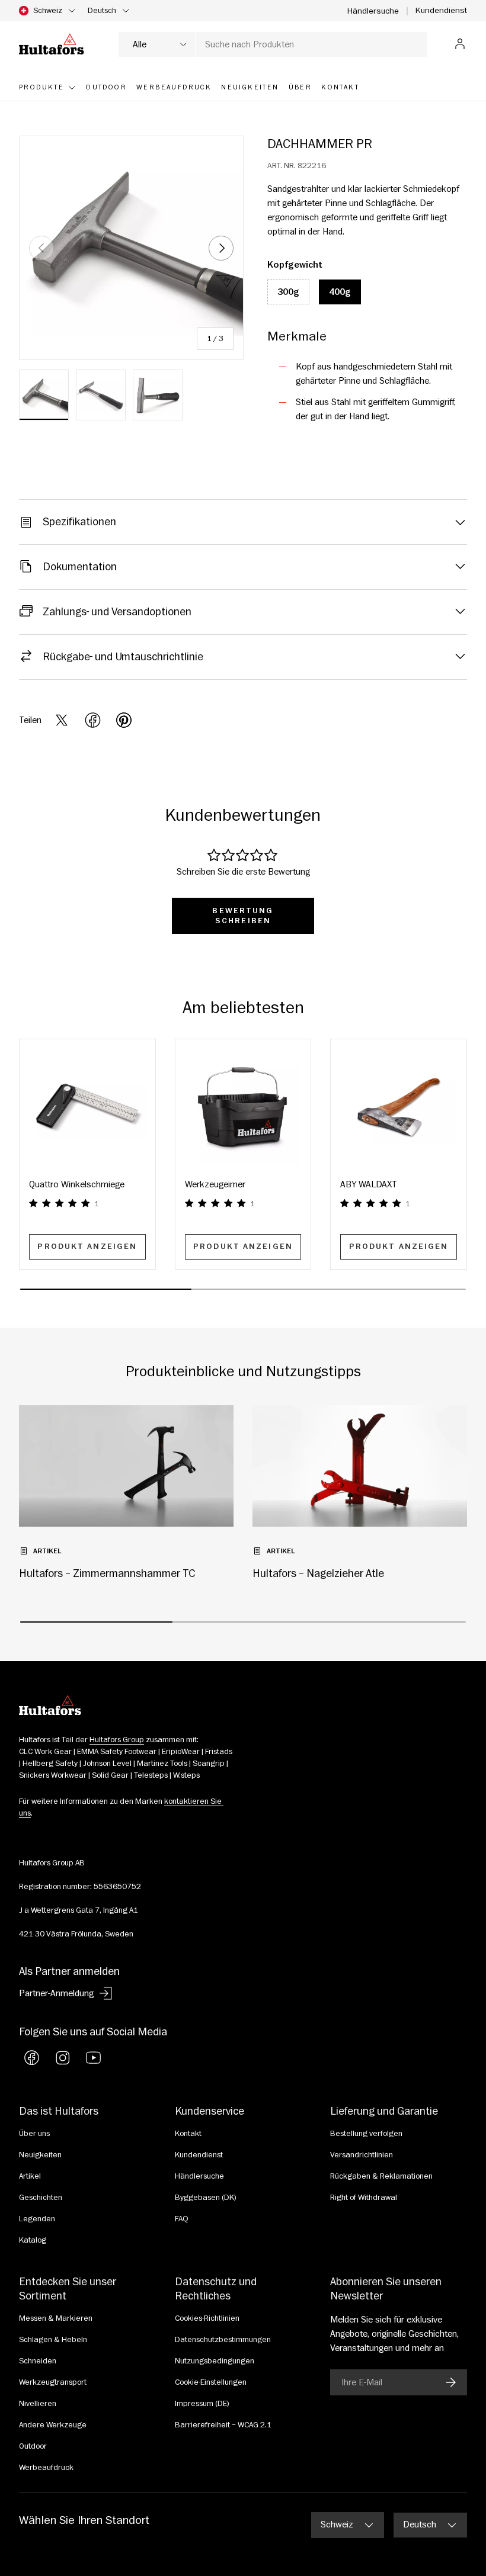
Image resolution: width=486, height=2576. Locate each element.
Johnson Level (107, 1764)
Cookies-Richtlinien (207, 2318)
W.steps (186, 1775)
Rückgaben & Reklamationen (381, 2176)
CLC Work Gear (45, 1752)
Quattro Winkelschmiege (77, 1184)
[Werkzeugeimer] (243, 1107)
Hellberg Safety (50, 1764)
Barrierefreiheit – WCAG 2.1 (223, 2425)
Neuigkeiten (40, 2155)
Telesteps (151, 1775)
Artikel (30, 2176)
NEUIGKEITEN (250, 87)
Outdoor (33, 2446)
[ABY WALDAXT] (399, 1107)
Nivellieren (38, 2404)
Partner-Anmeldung (56, 1993)
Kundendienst (441, 10)
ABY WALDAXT (369, 1184)
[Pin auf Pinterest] (124, 720)
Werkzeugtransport (53, 2382)
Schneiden (38, 2361)
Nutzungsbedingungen (215, 2361)
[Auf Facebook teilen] (93, 720)
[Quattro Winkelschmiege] (87, 1107)
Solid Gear (110, 1775)
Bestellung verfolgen (366, 2134)
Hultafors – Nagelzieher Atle (318, 1573)
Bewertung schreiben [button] (243, 916)
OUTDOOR (106, 87)
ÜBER (300, 87)
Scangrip (209, 1764)
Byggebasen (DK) (206, 2198)
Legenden (37, 2219)
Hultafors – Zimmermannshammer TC (107, 1573)
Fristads (219, 1752)
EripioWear (181, 1752)
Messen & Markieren (56, 2318)
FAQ (182, 2219)
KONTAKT (340, 87)
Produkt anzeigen (87, 1247)
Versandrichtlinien (362, 2155)
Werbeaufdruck (46, 2468)
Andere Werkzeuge (53, 2425)
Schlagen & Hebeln (53, 2340)
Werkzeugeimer (215, 1184)
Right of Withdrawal (364, 2198)
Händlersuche (373, 11)
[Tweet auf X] (62, 720)
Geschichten (41, 2198)
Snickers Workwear (53, 1775)
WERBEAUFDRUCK (174, 87)
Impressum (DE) (202, 2404)
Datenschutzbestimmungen (223, 2340)
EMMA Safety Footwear (117, 1752)
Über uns (34, 2134)
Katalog (33, 2240)
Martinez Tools (162, 1764)
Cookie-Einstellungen (211, 2382)
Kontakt (188, 2134)
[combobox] (273, 44)
